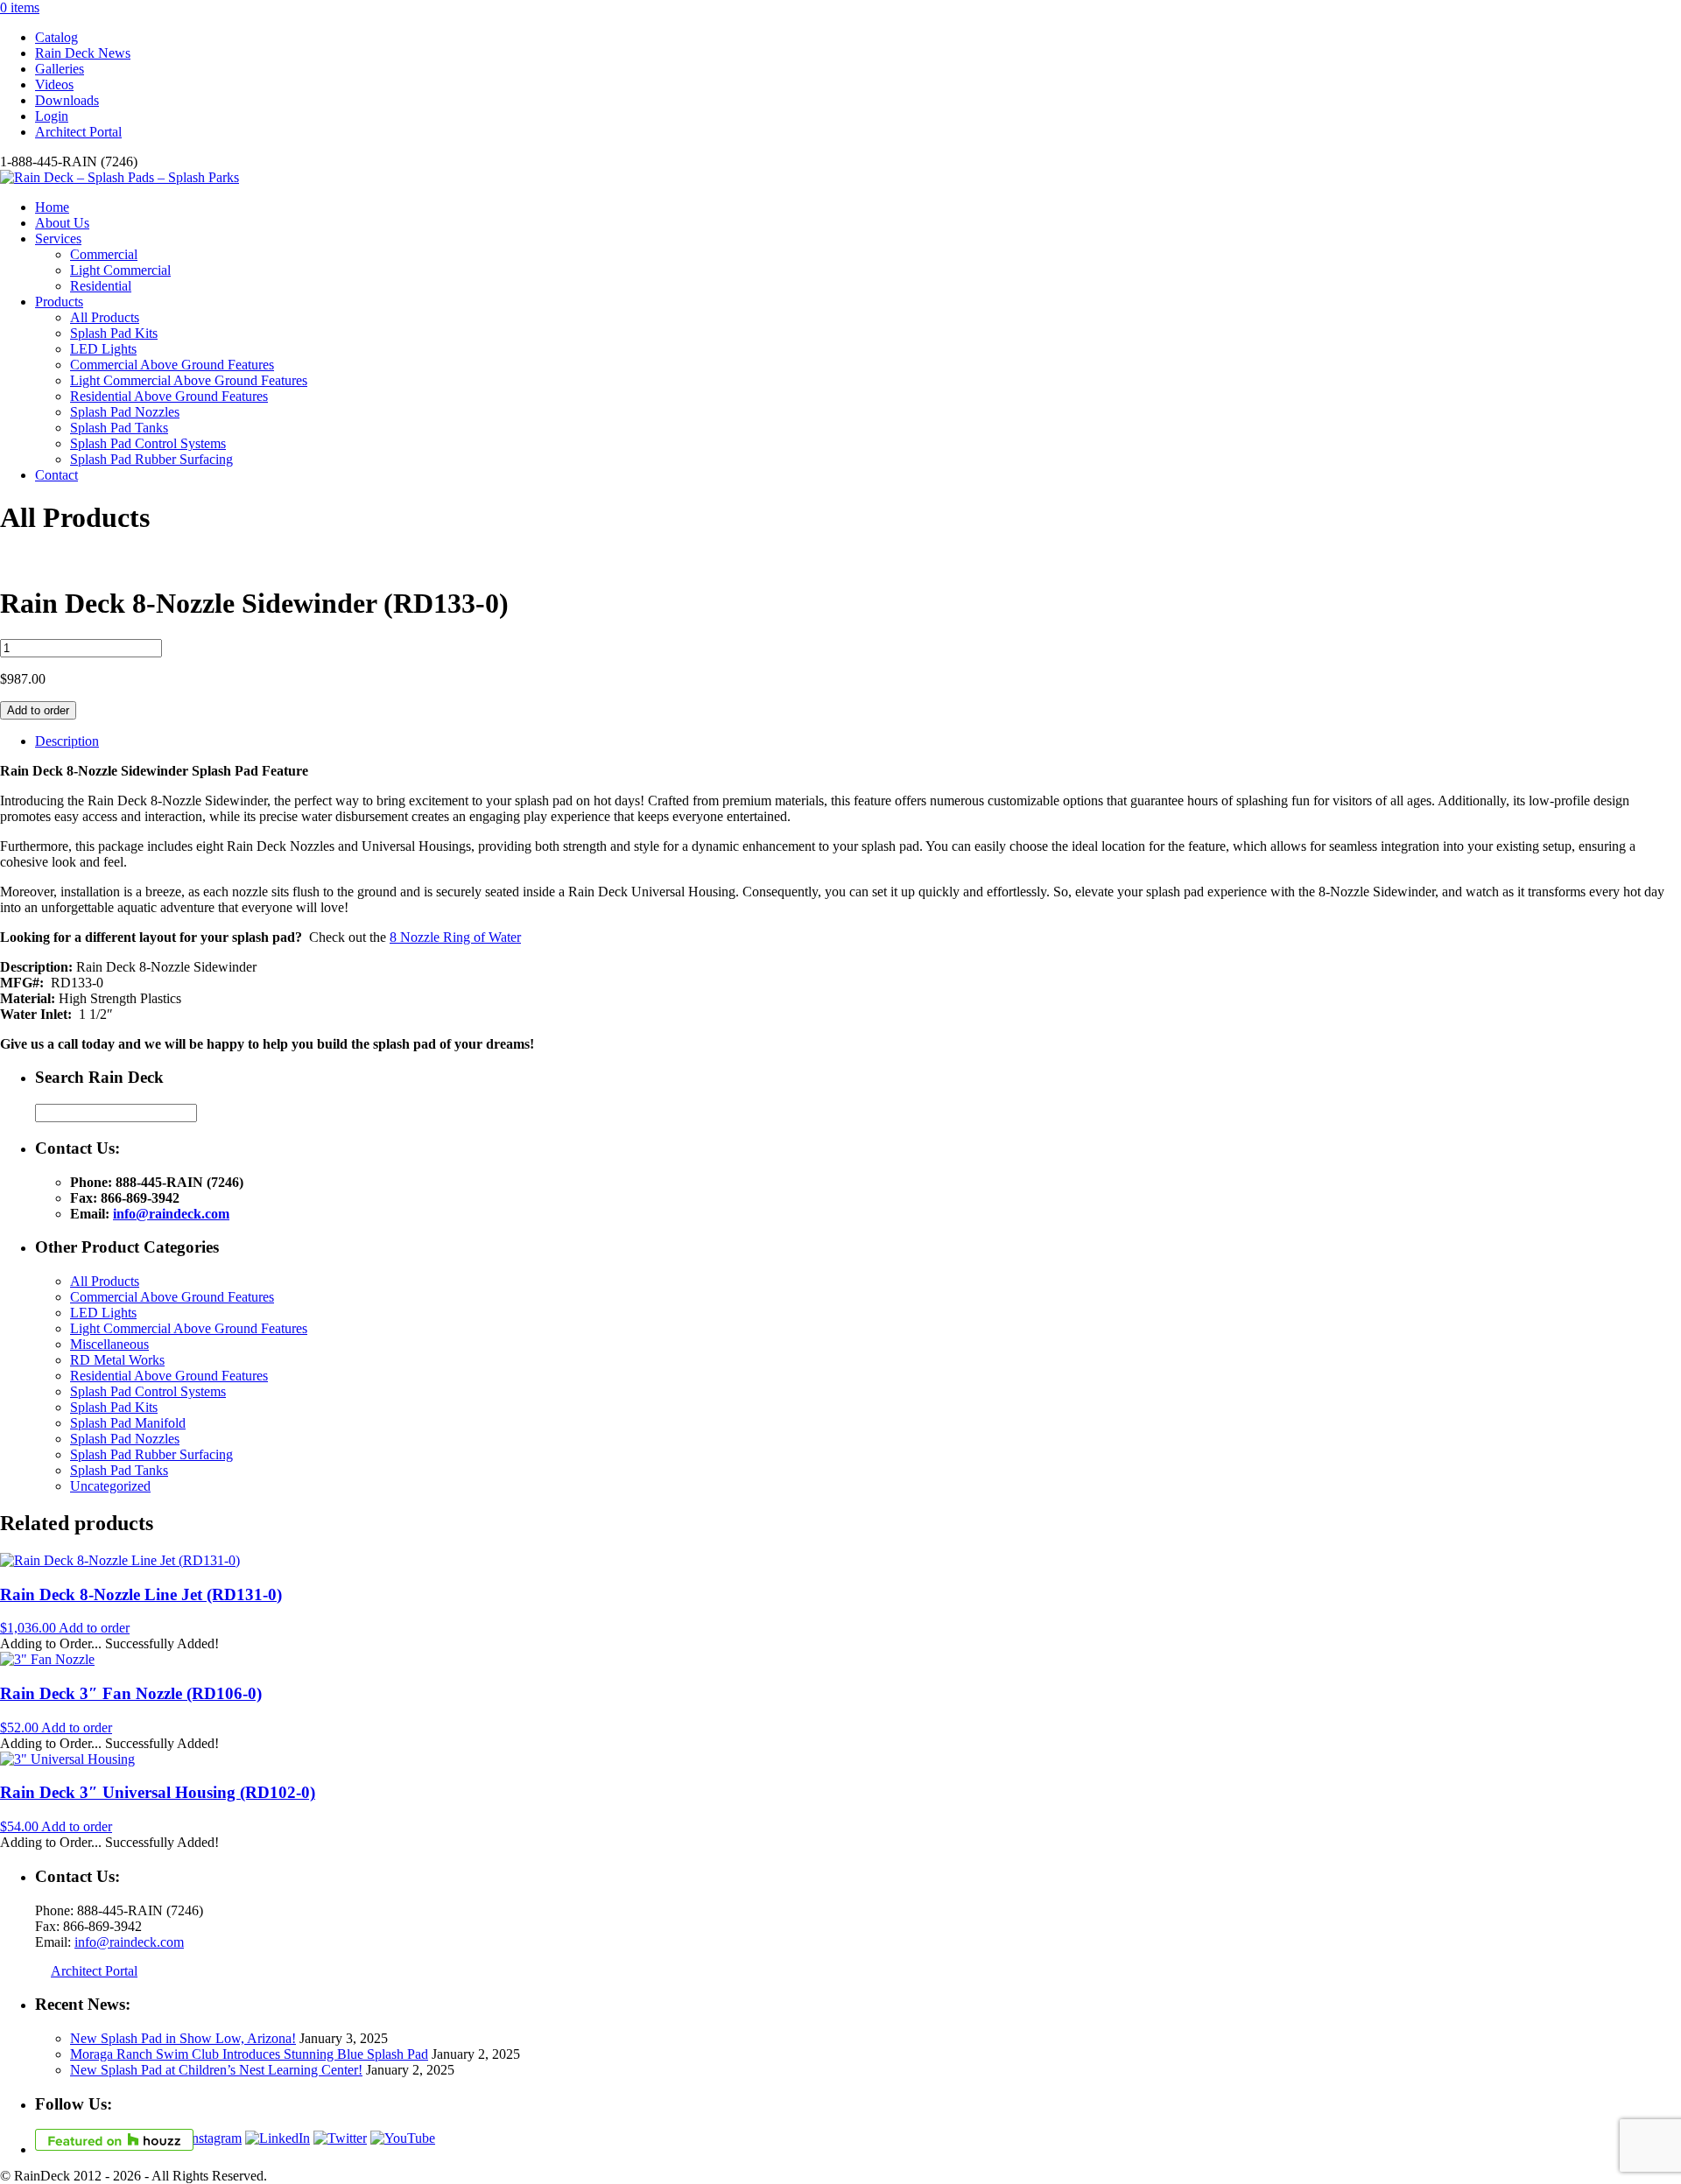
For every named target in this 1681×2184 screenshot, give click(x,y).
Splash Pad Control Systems (148, 443)
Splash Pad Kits (114, 333)
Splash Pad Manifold (128, 1423)
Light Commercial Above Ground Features (189, 380)
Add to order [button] (94, 1628)
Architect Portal (78, 132)
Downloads (67, 100)
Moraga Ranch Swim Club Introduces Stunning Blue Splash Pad (249, 2054)
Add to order (38, 710)
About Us (62, 223)
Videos (54, 84)
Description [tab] (67, 741)
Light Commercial (120, 270)
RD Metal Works (117, 1360)
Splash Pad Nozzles (125, 412)
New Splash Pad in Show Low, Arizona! (183, 2038)
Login (52, 116)
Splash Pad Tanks (119, 428)
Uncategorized (110, 1486)
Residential (101, 286)
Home (52, 207)
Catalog (56, 37)
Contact (56, 475)
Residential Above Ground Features (169, 396)
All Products (105, 317)
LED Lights (103, 349)
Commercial (104, 254)
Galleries (60, 69)
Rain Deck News (83, 53)
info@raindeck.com (171, 1214)
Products (59, 302)
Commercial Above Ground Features (172, 365)
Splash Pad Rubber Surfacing (151, 459)
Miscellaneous (109, 1344)
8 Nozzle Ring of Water (455, 937)
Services (58, 239)
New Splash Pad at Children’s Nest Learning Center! (216, 2070)
